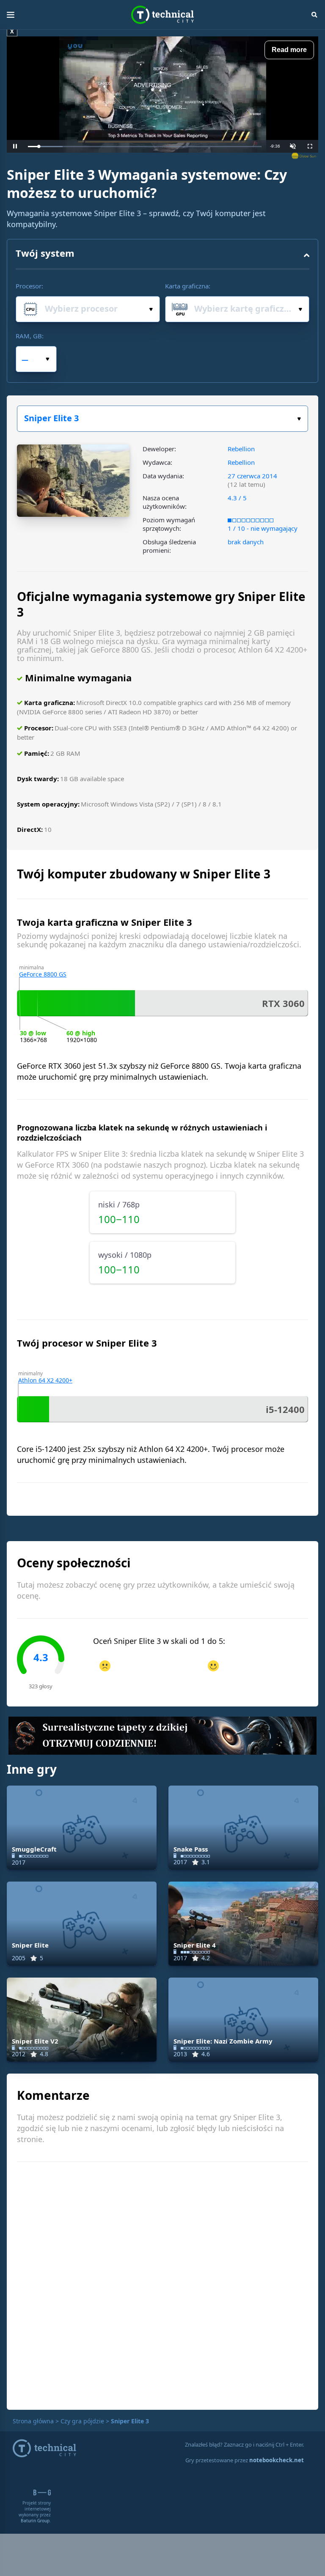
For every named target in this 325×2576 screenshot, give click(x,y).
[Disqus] (162, 2285)
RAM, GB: (30, 336)
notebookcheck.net (277, 2460)
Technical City (162, 15)
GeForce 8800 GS (43, 974)
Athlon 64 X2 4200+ (45, 1380)
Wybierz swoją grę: (162, 419)
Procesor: (29, 286)
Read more (289, 50)
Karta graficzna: (188, 286)
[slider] (145, 147)
